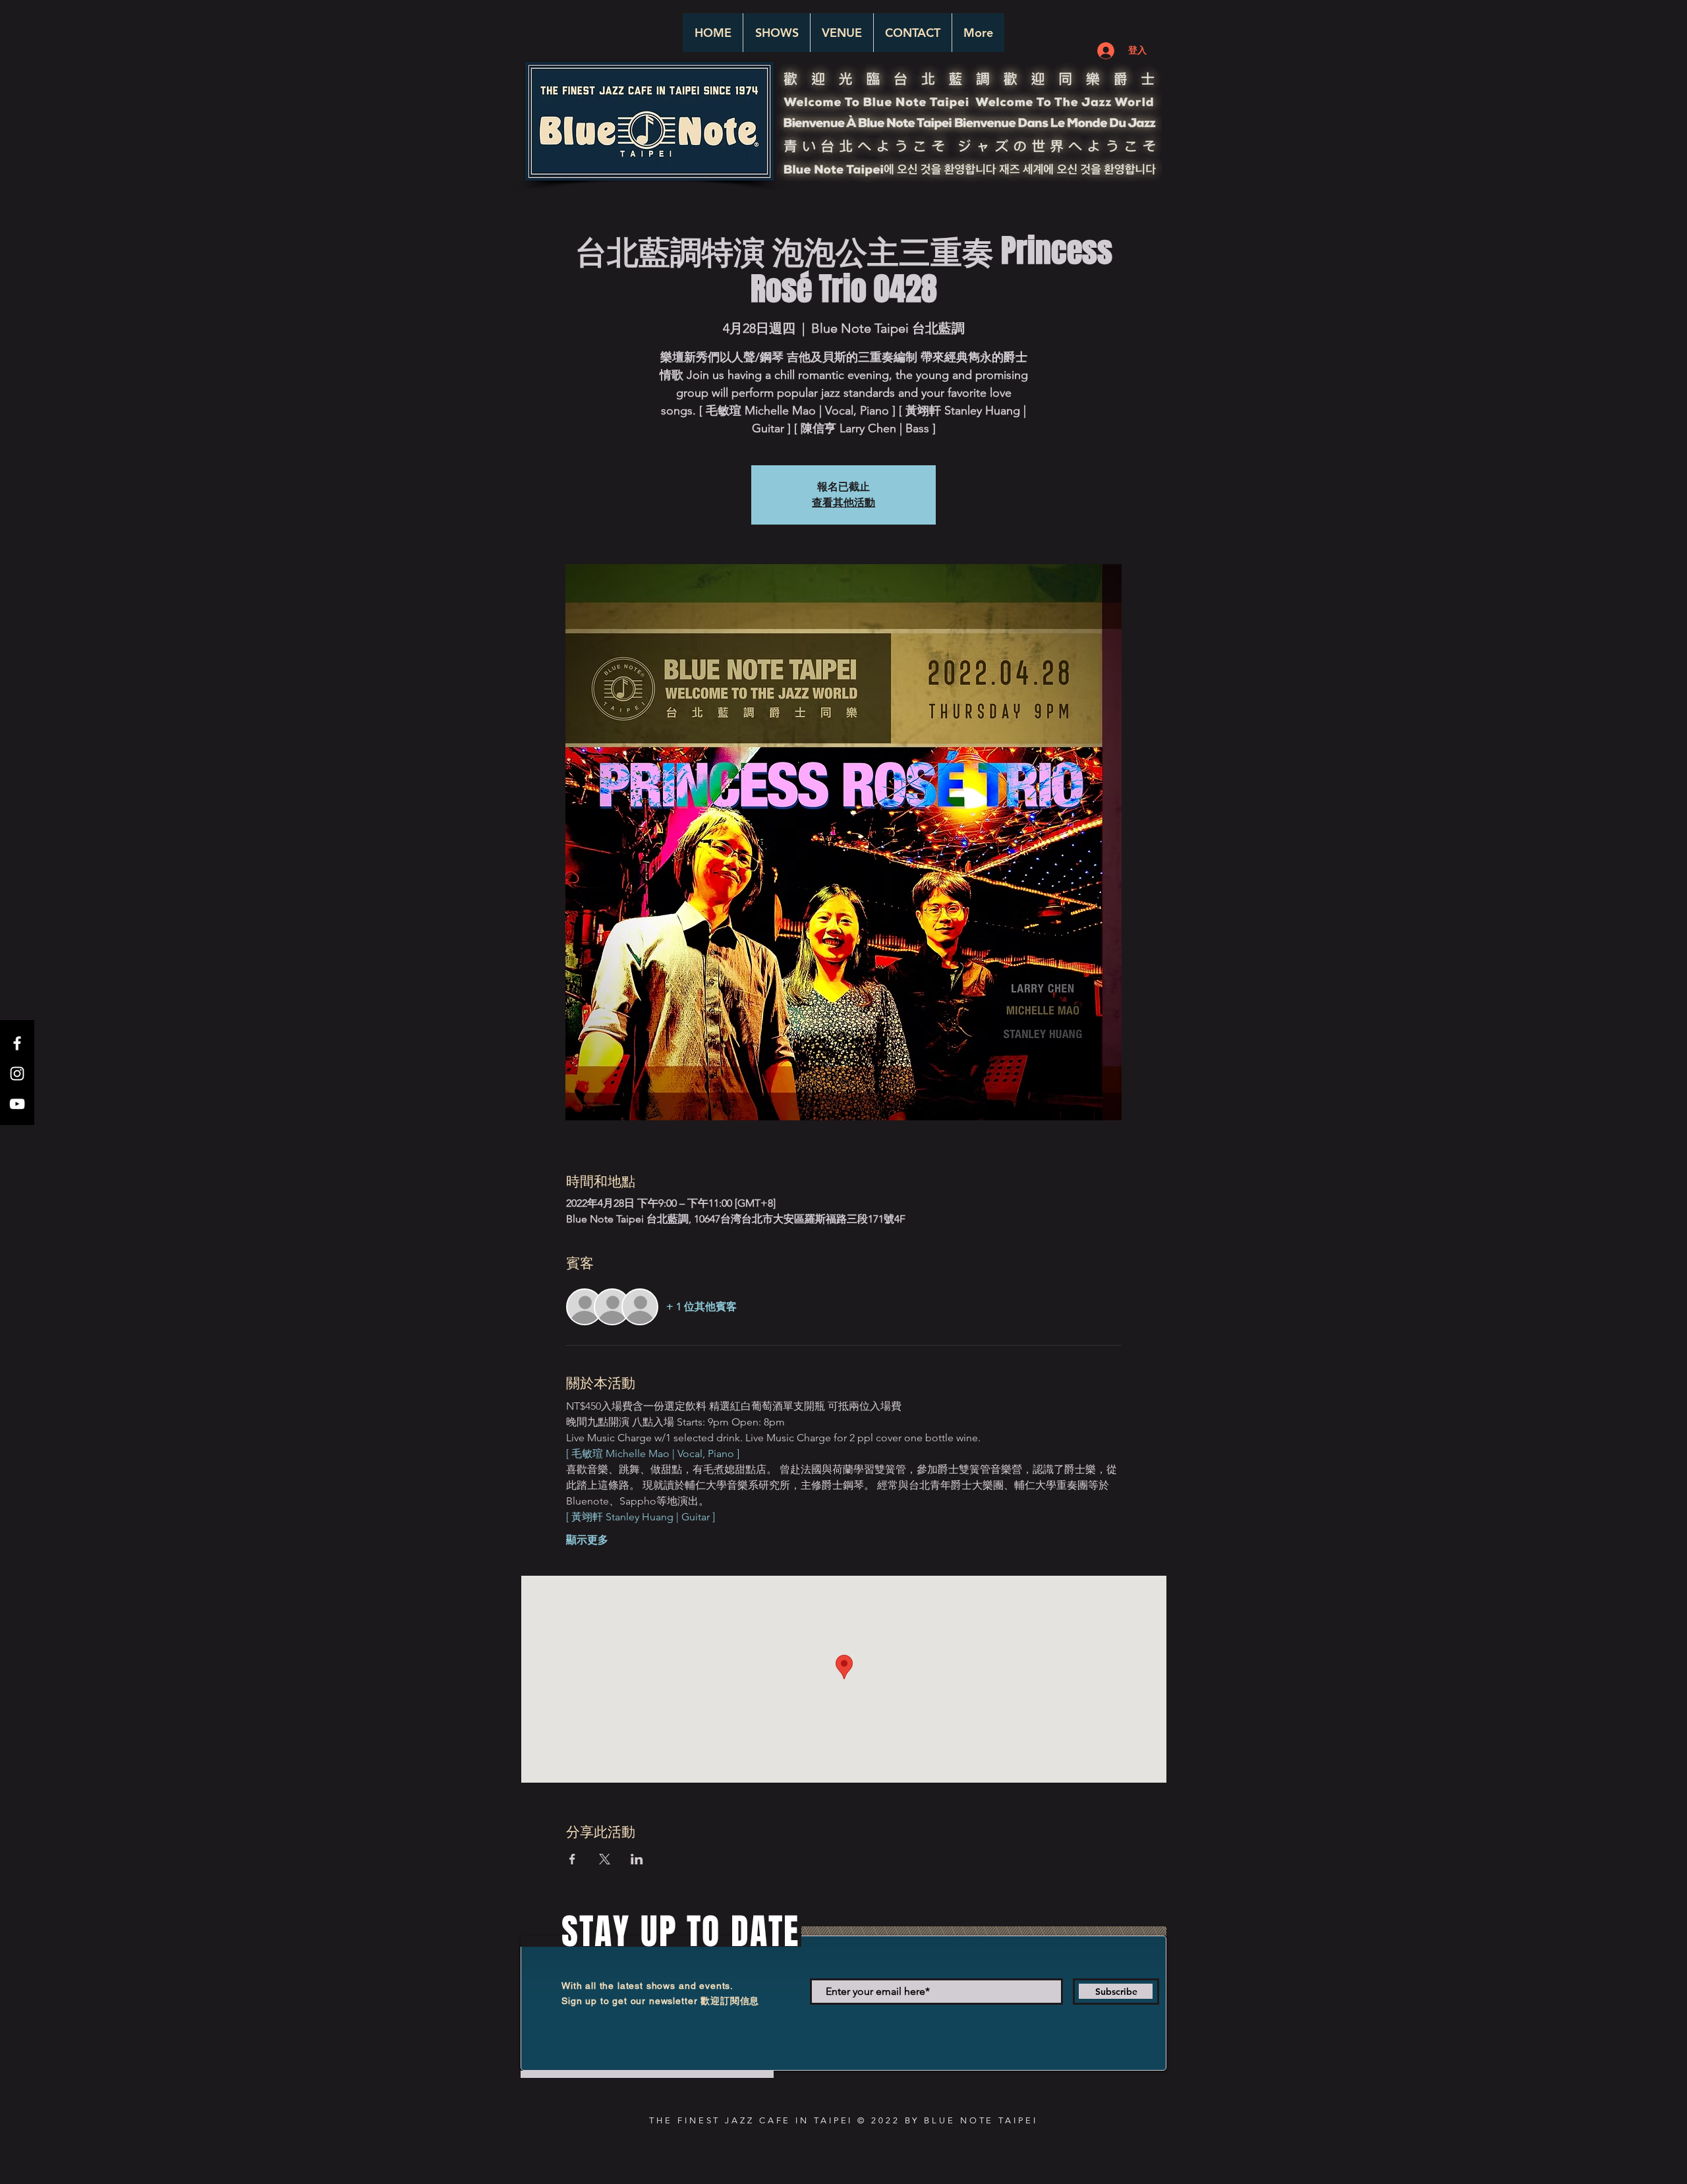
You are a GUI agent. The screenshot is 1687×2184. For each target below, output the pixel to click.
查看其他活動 (843, 503)
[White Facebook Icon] (17, 1043)
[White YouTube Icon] (17, 1104)
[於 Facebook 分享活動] (572, 1859)
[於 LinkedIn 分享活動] (637, 1859)
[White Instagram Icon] (17, 1074)
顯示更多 (587, 1540)
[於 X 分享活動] (605, 1859)
